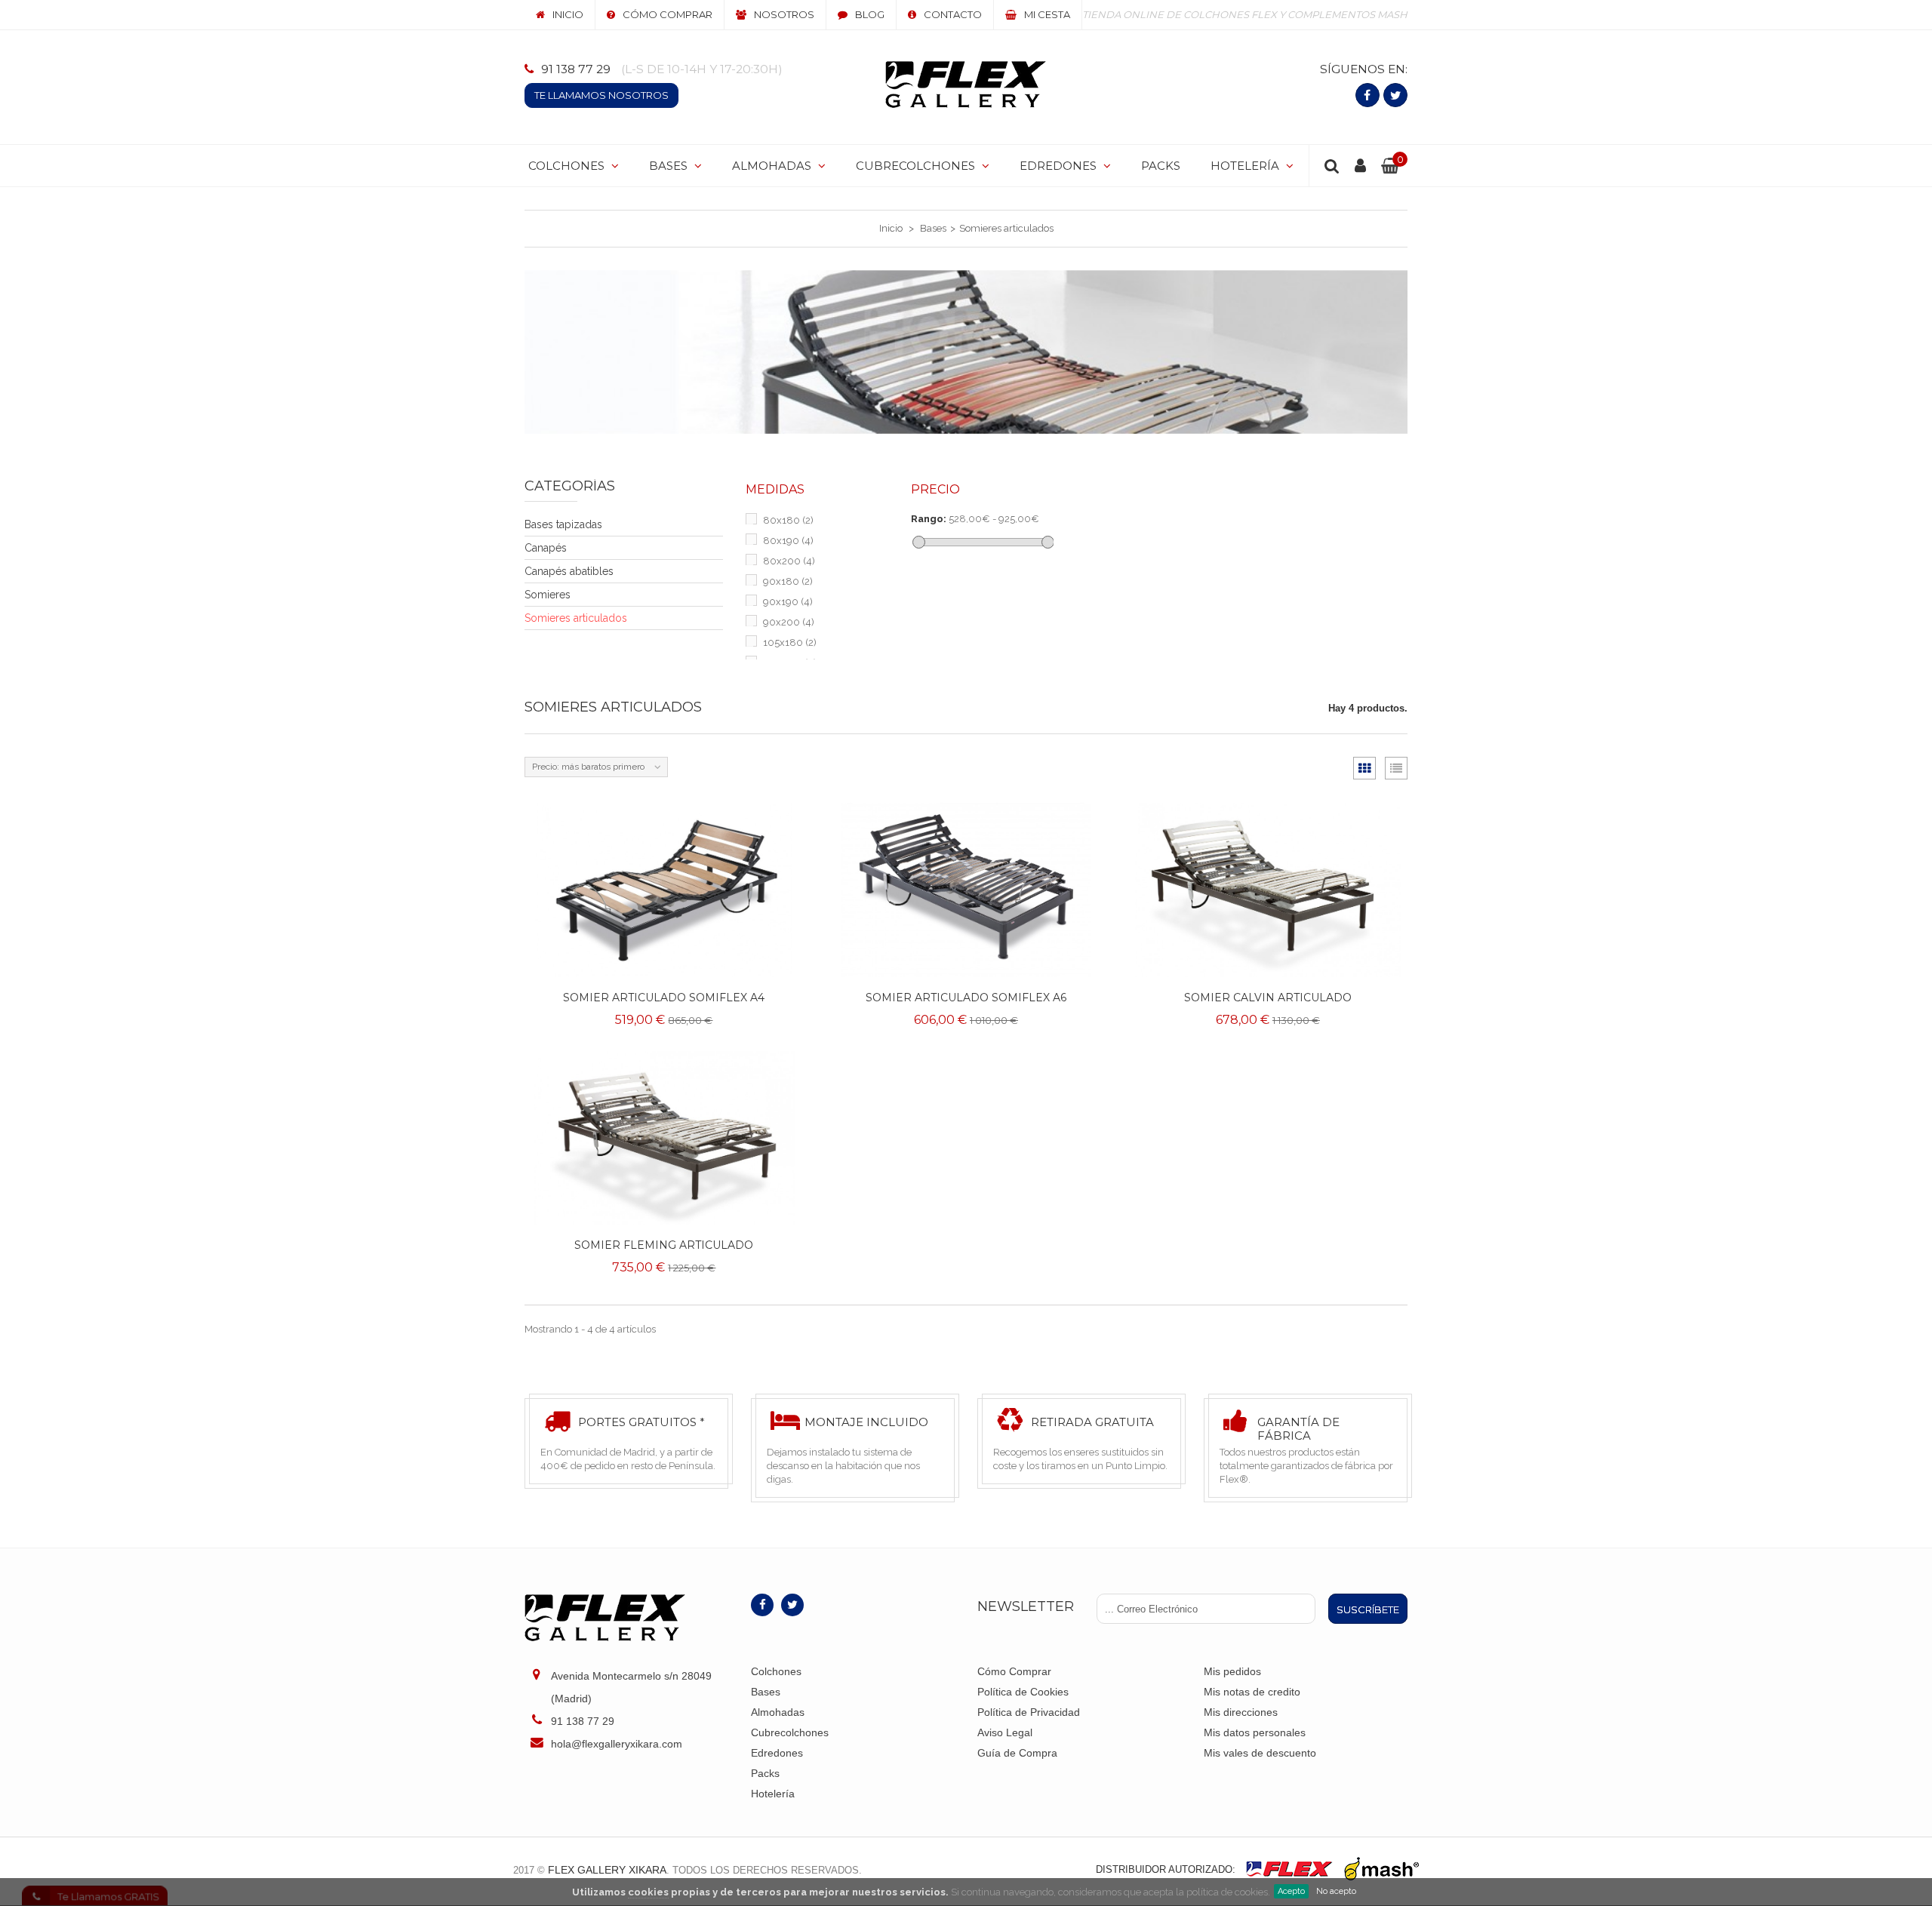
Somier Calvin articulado (1268, 998)
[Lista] (1396, 768)
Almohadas (778, 1712)
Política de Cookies (1023, 1692)
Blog (870, 14)
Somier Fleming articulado (664, 1245)
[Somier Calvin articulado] (1268, 890)
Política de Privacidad (1029, 1712)
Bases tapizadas (563, 524)
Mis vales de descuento (1260, 1753)
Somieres (548, 595)
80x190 (788, 541)
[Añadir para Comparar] (778, 919)
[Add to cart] (778, 885)
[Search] (1332, 166)
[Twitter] (1395, 95)
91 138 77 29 (576, 69)
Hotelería (773, 1794)
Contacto (953, 14)
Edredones (777, 1753)
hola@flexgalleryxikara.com (617, 1744)
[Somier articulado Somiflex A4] (664, 890)
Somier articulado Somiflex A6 (966, 998)
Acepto (1291, 1891)
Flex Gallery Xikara (607, 1870)
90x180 (788, 581)
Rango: (929, 519)
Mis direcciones (1241, 1712)
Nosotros (784, 14)
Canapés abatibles (569, 571)
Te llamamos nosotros (601, 95)
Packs (765, 1773)
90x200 (789, 622)
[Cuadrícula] (1364, 768)
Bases (766, 1692)
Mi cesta (1047, 14)
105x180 (790, 643)
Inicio (568, 14)
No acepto (1336, 1891)
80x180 (788, 520)
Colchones (776, 1671)
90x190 (788, 602)
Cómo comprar (668, 14)
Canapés (546, 548)
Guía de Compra (1017, 1753)
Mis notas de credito (1252, 1692)
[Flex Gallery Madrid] (966, 85)
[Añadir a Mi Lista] (778, 953)
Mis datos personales (1255, 1732)
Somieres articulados (576, 618)
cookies (648, 1892)
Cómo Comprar (1014, 1671)
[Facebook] (1367, 95)
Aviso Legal (1005, 1732)
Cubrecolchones (790, 1732)
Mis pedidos (1232, 1671)
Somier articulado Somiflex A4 (664, 998)
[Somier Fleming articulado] (664, 1138)
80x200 (789, 561)
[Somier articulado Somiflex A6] (966, 890)
